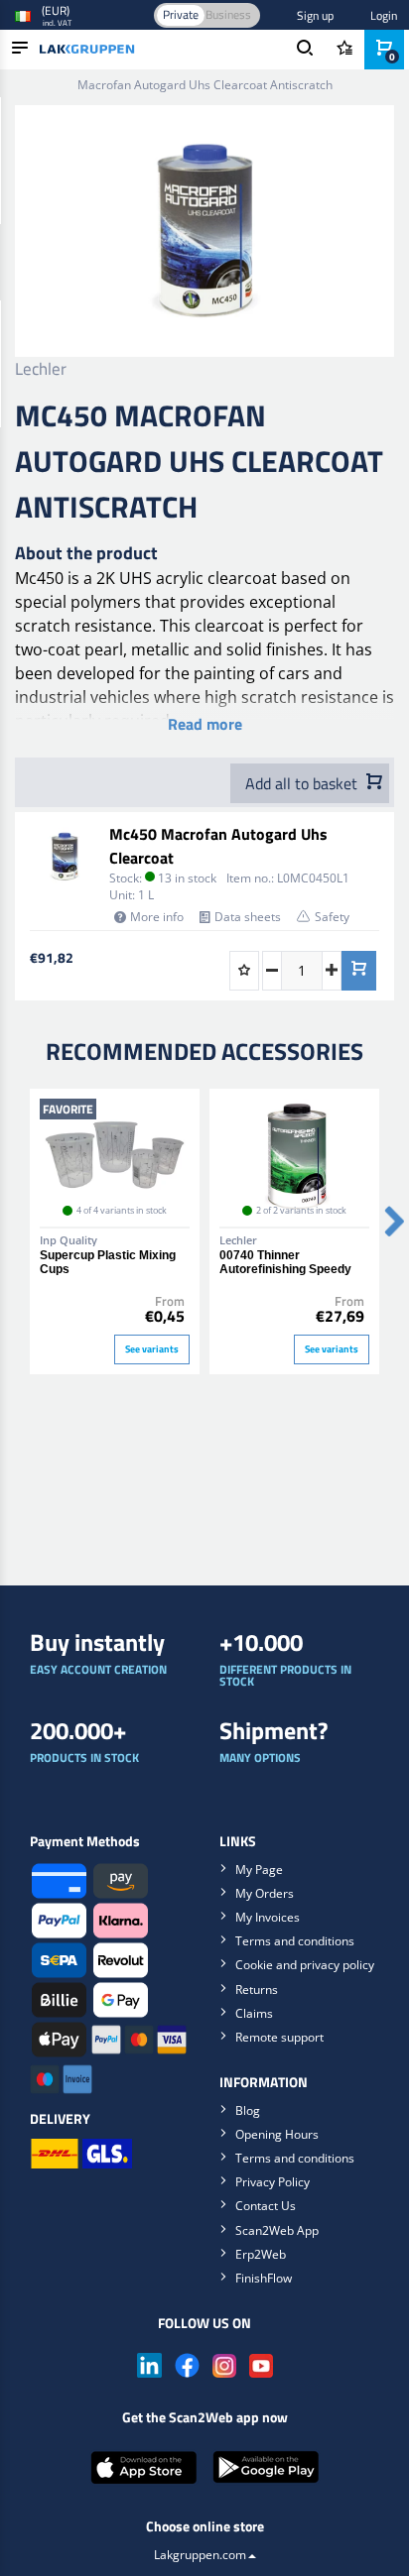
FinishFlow (264, 2278)
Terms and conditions (295, 1941)
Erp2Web (261, 2254)
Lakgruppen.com (200, 2555)
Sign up (315, 15)
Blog (248, 2110)
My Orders (265, 1893)
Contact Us (266, 2206)
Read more (205, 724)
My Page (259, 1870)
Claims (254, 2013)
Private (181, 14)
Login (384, 15)
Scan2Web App (277, 2230)
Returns (257, 1990)
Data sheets (248, 917)
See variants (152, 1349)
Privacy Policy (273, 2182)
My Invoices (268, 1917)
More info (157, 917)
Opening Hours (277, 2134)
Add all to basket (303, 783)
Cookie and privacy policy (305, 1965)
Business (228, 14)
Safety (332, 917)
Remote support (279, 2037)
